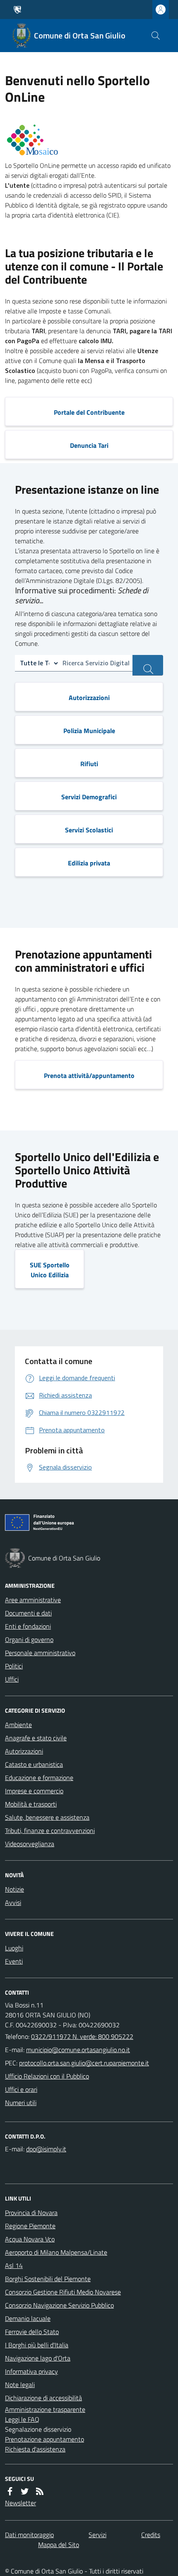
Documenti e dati (28, 1613)
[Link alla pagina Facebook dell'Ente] (10, 2491)
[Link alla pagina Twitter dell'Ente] (25, 2491)
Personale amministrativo (40, 1653)
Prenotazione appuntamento (44, 2439)
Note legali (20, 2385)
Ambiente (18, 1725)
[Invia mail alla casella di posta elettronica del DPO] (46, 2149)
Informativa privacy (31, 2371)
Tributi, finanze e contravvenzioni (50, 1830)
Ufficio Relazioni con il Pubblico (47, 2076)
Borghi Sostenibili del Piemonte (48, 2279)
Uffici (12, 1679)
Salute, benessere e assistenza (47, 1817)
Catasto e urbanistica (34, 1764)
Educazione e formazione (39, 1778)
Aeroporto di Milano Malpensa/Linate (56, 2252)
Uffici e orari (21, 2089)
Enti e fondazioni (28, 1626)
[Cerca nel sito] (156, 36)
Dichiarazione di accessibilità (43, 2398)
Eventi (14, 1961)
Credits (151, 2535)
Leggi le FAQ (22, 2419)
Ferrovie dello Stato (32, 2332)
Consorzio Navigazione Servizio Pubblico (59, 2305)
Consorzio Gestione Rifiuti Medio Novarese (63, 2292)
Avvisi (13, 1902)
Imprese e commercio (34, 1791)
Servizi (97, 2535)
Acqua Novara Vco (30, 2239)
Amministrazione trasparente (45, 2409)
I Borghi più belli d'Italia (37, 2345)
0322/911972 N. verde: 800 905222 (82, 2036)
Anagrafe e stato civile (36, 1738)
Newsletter (20, 2503)
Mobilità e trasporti (31, 1804)
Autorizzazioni (24, 1751)
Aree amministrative (33, 1600)
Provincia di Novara (31, 2213)
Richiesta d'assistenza (35, 2449)
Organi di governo (29, 1639)
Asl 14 (14, 2265)
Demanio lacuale (28, 2318)
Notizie (14, 1889)
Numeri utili (21, 2103)
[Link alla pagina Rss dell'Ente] (40, 2491)
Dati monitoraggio (29, 2535)
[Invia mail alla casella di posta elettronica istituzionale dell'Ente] (78, 2050)
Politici (14, 1666)
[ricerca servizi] (148, 665)
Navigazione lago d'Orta (38, 2358)
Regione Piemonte (30, 2226)
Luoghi (14, 1948)
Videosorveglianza (30, 1844)
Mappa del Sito (59, 2545)
